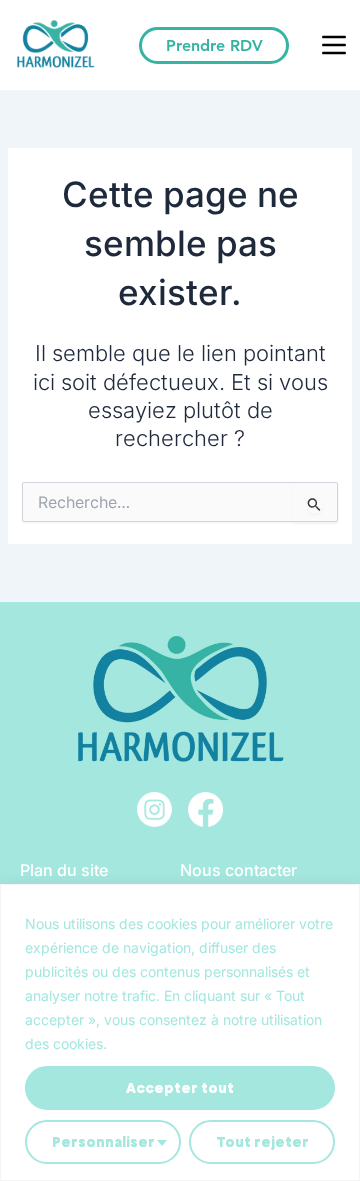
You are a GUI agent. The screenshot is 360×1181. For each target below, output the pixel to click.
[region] (180, 1032)
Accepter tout (180, 1088)
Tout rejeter (262, 1142)
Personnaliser (103, 1142)
